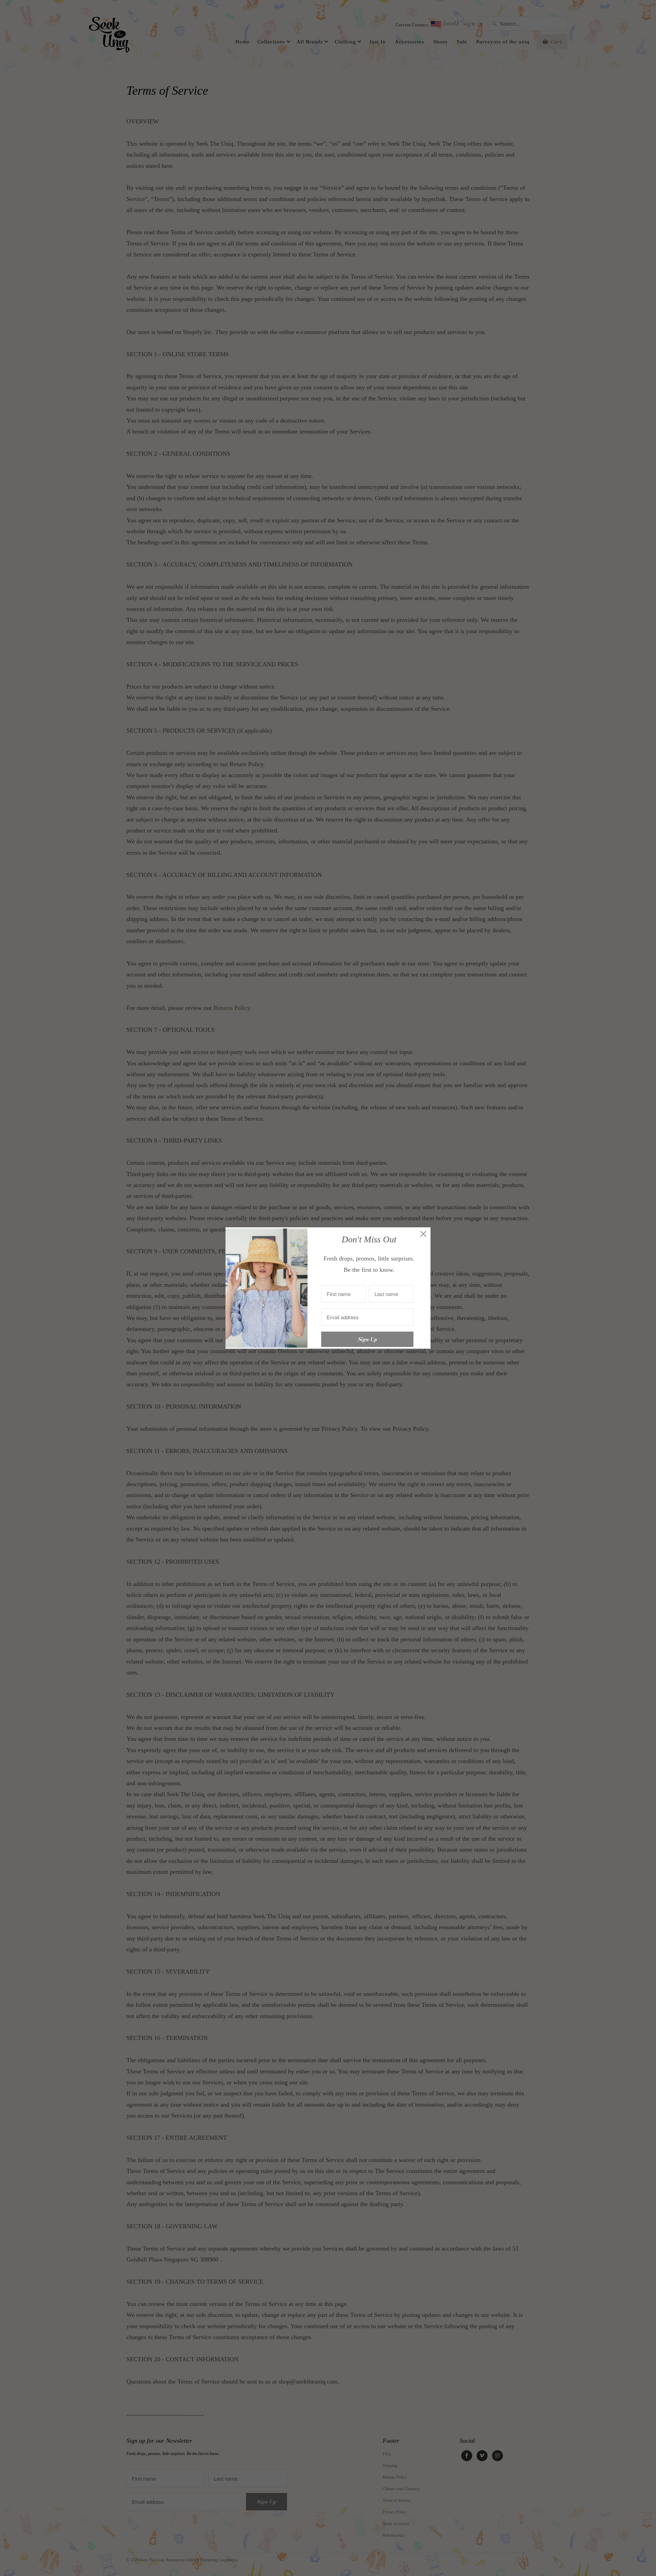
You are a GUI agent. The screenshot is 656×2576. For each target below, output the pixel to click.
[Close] (423, 1234)
